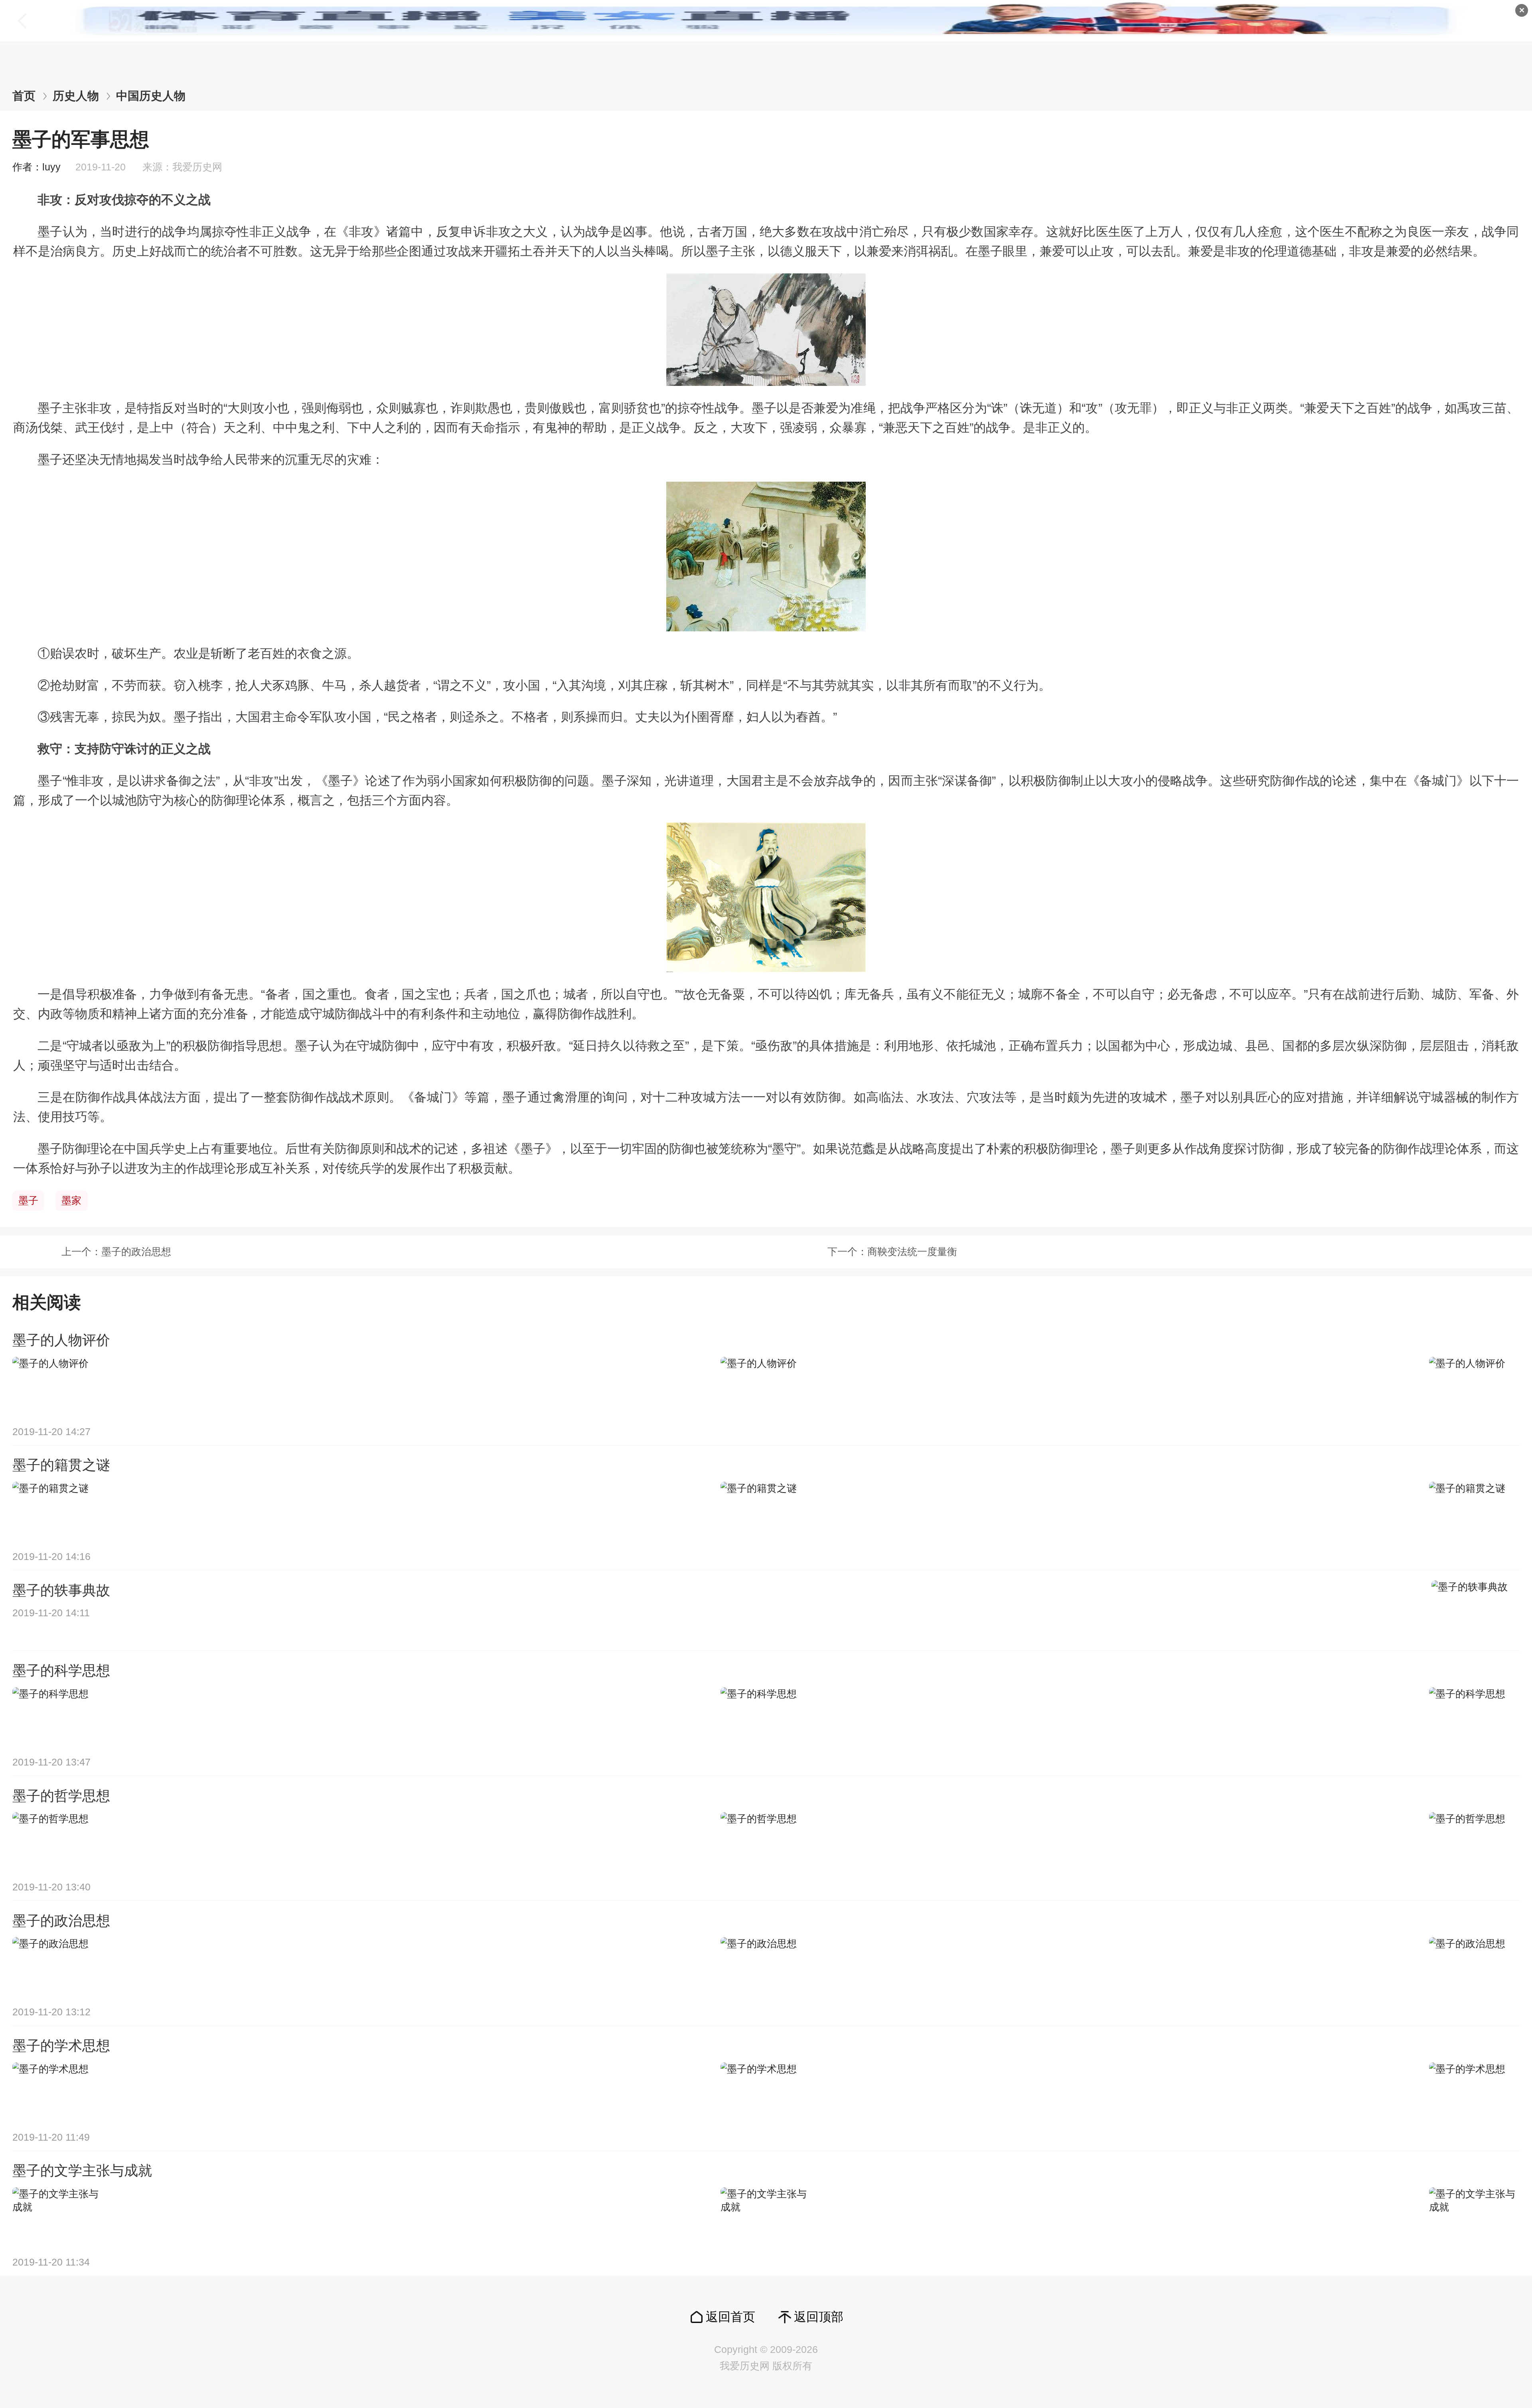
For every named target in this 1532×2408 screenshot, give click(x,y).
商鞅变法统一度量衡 (912, 1252)
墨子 (28, 1201)
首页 (24, 96)
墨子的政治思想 (136, 1252)
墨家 (71, 1201)
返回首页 (730, 2317)
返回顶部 (819, 2317)
